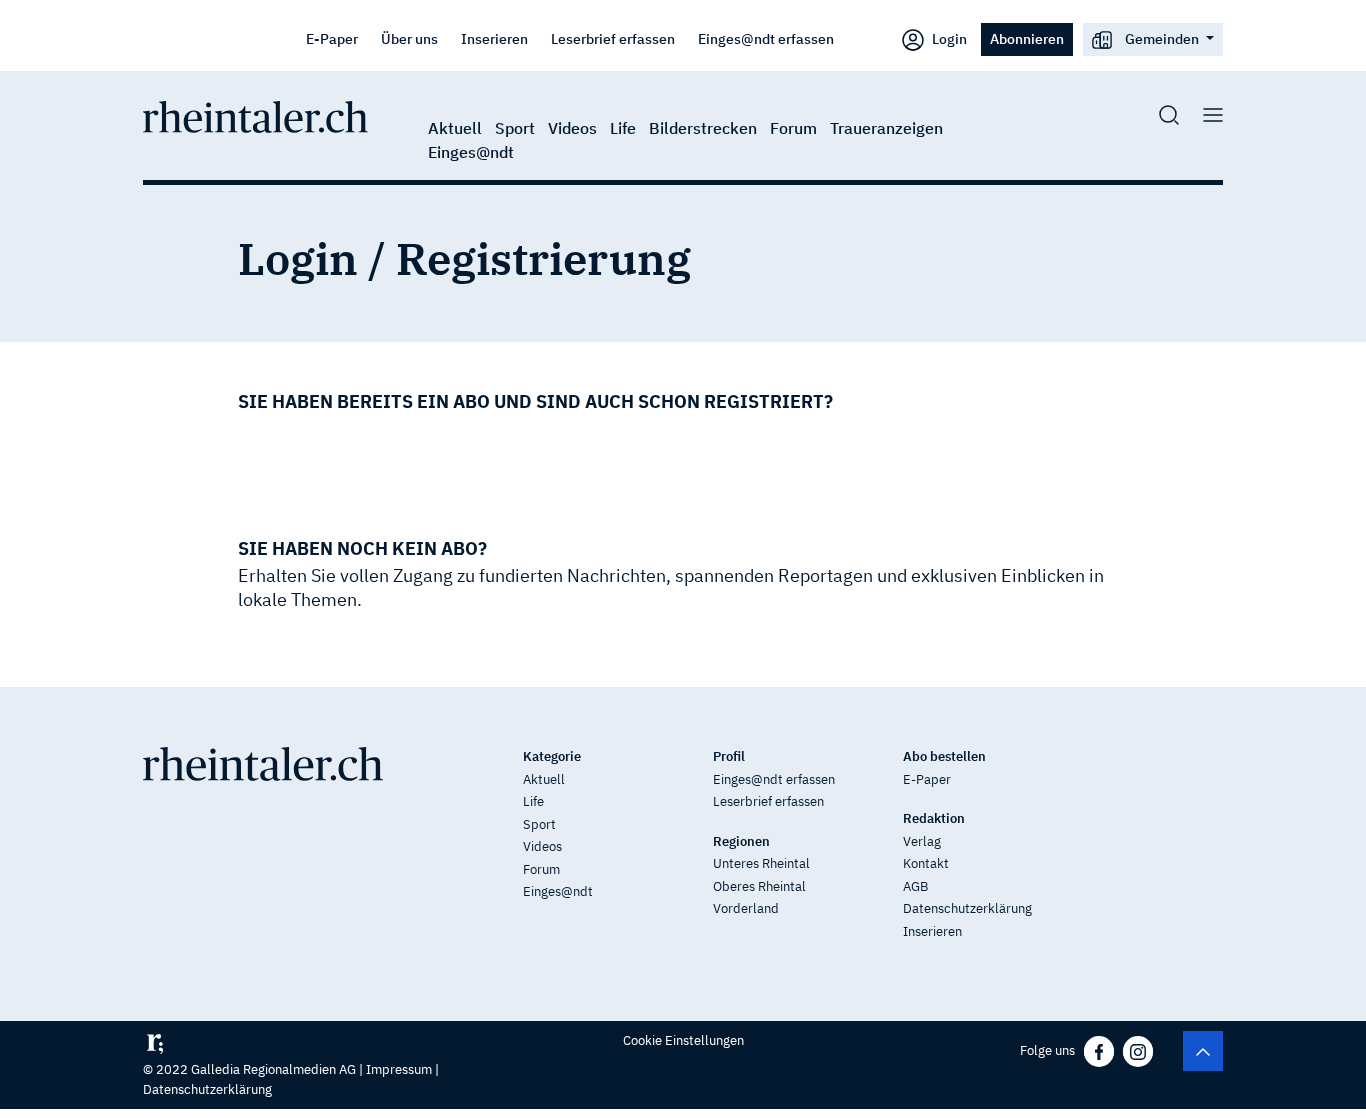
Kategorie (552, 756)
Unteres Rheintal (761, 863)
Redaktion (934, 818)
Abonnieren (1027, 38)
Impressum (399, 1069)
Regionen (741, 841)
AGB (915, 886)
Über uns (409, 38)
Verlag (922, 841)
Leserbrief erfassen (613, 38)
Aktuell (455, 128)
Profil (729, 756)
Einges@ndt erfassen (766, 38)
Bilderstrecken (703, 128)
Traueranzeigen (886, 128)
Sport (515, 128)
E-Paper (332, 38)
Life (623, 128)
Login (948, 38)
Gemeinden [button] (1162, 38)
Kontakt (926, 863)
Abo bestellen (944, 756)
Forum (793, 128)
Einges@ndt (471, 152)
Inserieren (494, 38)
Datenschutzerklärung (967, 908)
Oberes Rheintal (759, 886)
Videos (572, 128)
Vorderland (746, 908)
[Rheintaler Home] (255, 115)
